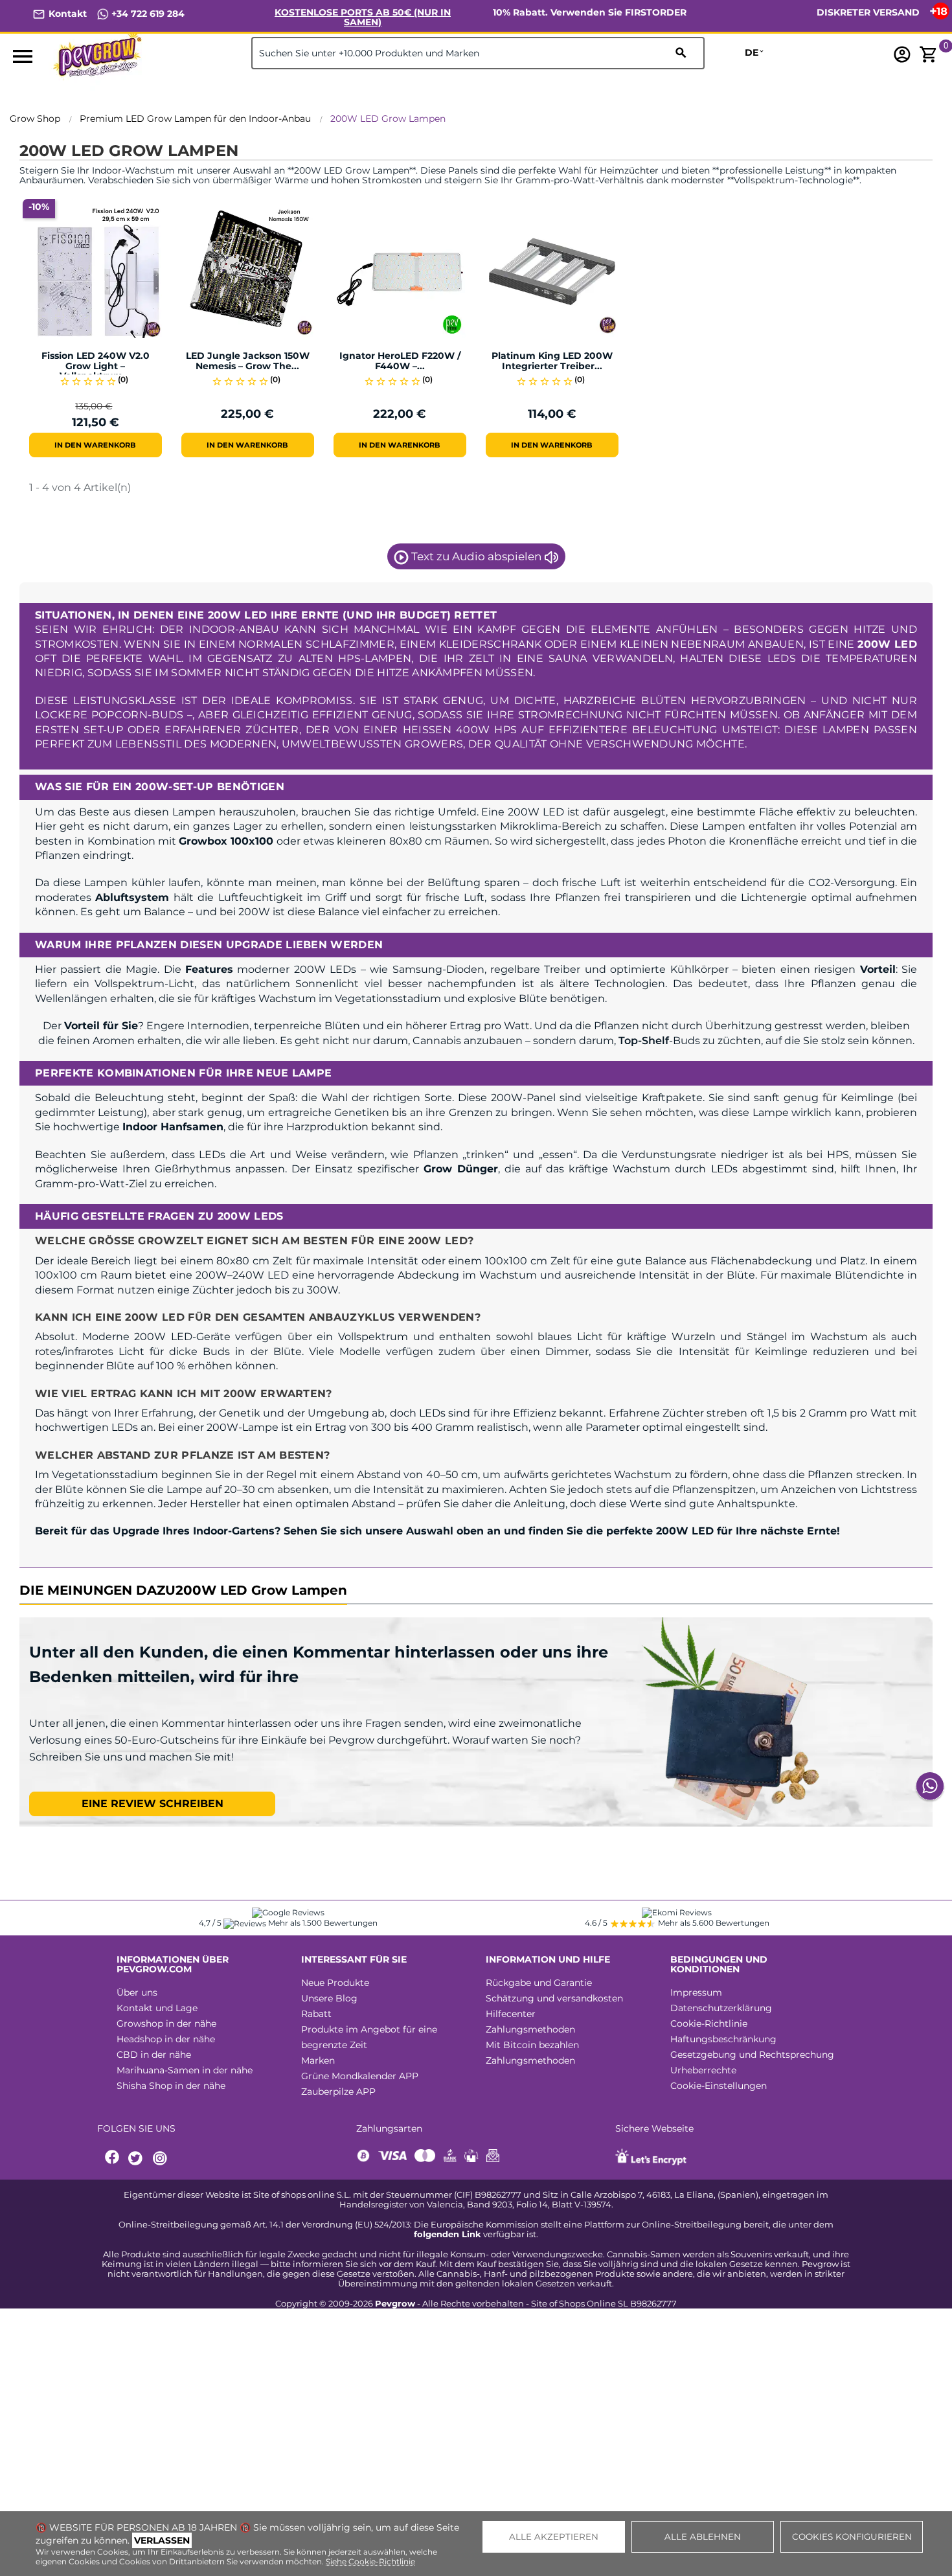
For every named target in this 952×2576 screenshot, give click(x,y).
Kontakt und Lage (157, 2008)
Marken (318, 2060)
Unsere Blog (329, 1998)
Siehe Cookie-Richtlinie (370, 2561)
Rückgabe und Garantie (539, 1983)
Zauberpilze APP (338, 2092)
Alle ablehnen (703, 2536)
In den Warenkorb (95, 445)
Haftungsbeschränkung (723, 2039)
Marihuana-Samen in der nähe (185, 2070)
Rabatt (316, 2014)
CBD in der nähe (154, 2055)
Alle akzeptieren (554, 2536)
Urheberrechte (703, 2070)
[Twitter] (137, 2159)
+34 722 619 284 (147, 14)
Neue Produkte (335, 1983)
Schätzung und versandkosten (554, 1998)
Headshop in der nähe (166, 2039)
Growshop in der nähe (166, 2023)
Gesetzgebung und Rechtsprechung (752, 2055)
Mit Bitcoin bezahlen (532, 2045)
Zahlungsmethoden (530, 2029)
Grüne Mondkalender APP (360, 2076)
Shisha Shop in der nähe (171, 2086)
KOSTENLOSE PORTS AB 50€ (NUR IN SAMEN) (363, 17)
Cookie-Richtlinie (709, 2023)
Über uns (137, 1992)
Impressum (696, 1992)
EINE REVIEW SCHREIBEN (153, 1804)
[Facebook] (113, 2159)
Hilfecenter (511, 2014)
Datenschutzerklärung (721, 2008)
